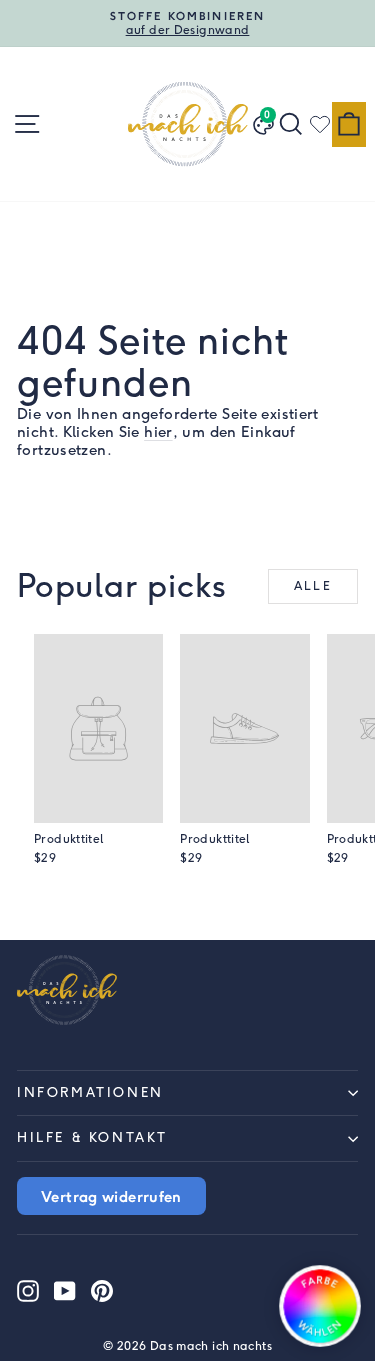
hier (158, 432)
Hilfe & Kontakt (92, 1137)
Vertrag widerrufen (111, 1196)
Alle (313, 586)
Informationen (90, 1092)
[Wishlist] (320, 124)
